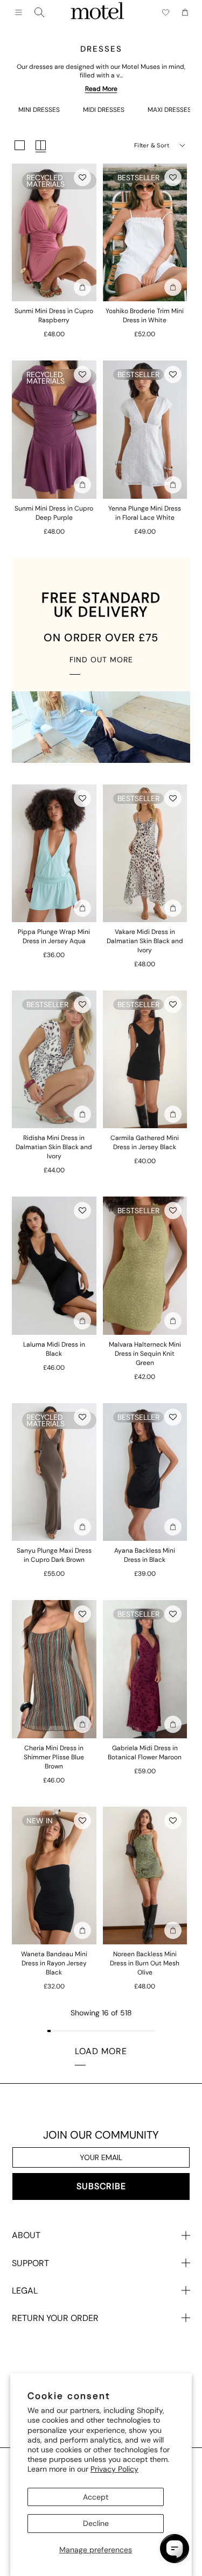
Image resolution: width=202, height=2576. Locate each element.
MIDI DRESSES (104, 110)
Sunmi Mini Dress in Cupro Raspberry (54, 316)
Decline (96, 2523)
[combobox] (39, 12)
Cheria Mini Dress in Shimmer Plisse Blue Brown (54, 1757)
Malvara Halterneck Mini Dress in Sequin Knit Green (145, 1354)
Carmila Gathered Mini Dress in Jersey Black (145, 1142)
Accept (96, 2497)
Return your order (55, 2318)
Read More (101, 89)
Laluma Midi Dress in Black (54, 1349)
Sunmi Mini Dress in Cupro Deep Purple (54, 513)
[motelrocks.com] (97, 12)
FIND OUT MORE (101, 660)
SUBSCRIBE (101, 2186)
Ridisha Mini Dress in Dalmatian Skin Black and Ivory (54, 1147)
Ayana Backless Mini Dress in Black (145, 1555)
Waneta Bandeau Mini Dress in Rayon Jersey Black (54, 1963)
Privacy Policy (114, 2469)
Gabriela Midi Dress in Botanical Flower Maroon (145, 1753)
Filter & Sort (152, 145)
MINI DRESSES (39, 110)
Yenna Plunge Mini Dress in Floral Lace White (145, 513)
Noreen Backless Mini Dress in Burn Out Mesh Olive (145, 1963)
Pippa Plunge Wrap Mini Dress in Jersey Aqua (54, 936)
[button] (82, 178)
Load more (101, 2051)
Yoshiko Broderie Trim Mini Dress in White (145, 316)
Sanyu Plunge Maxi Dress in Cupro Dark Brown (54, 1555)
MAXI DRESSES (169, 110)
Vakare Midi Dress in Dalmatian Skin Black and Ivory (145, 941)
